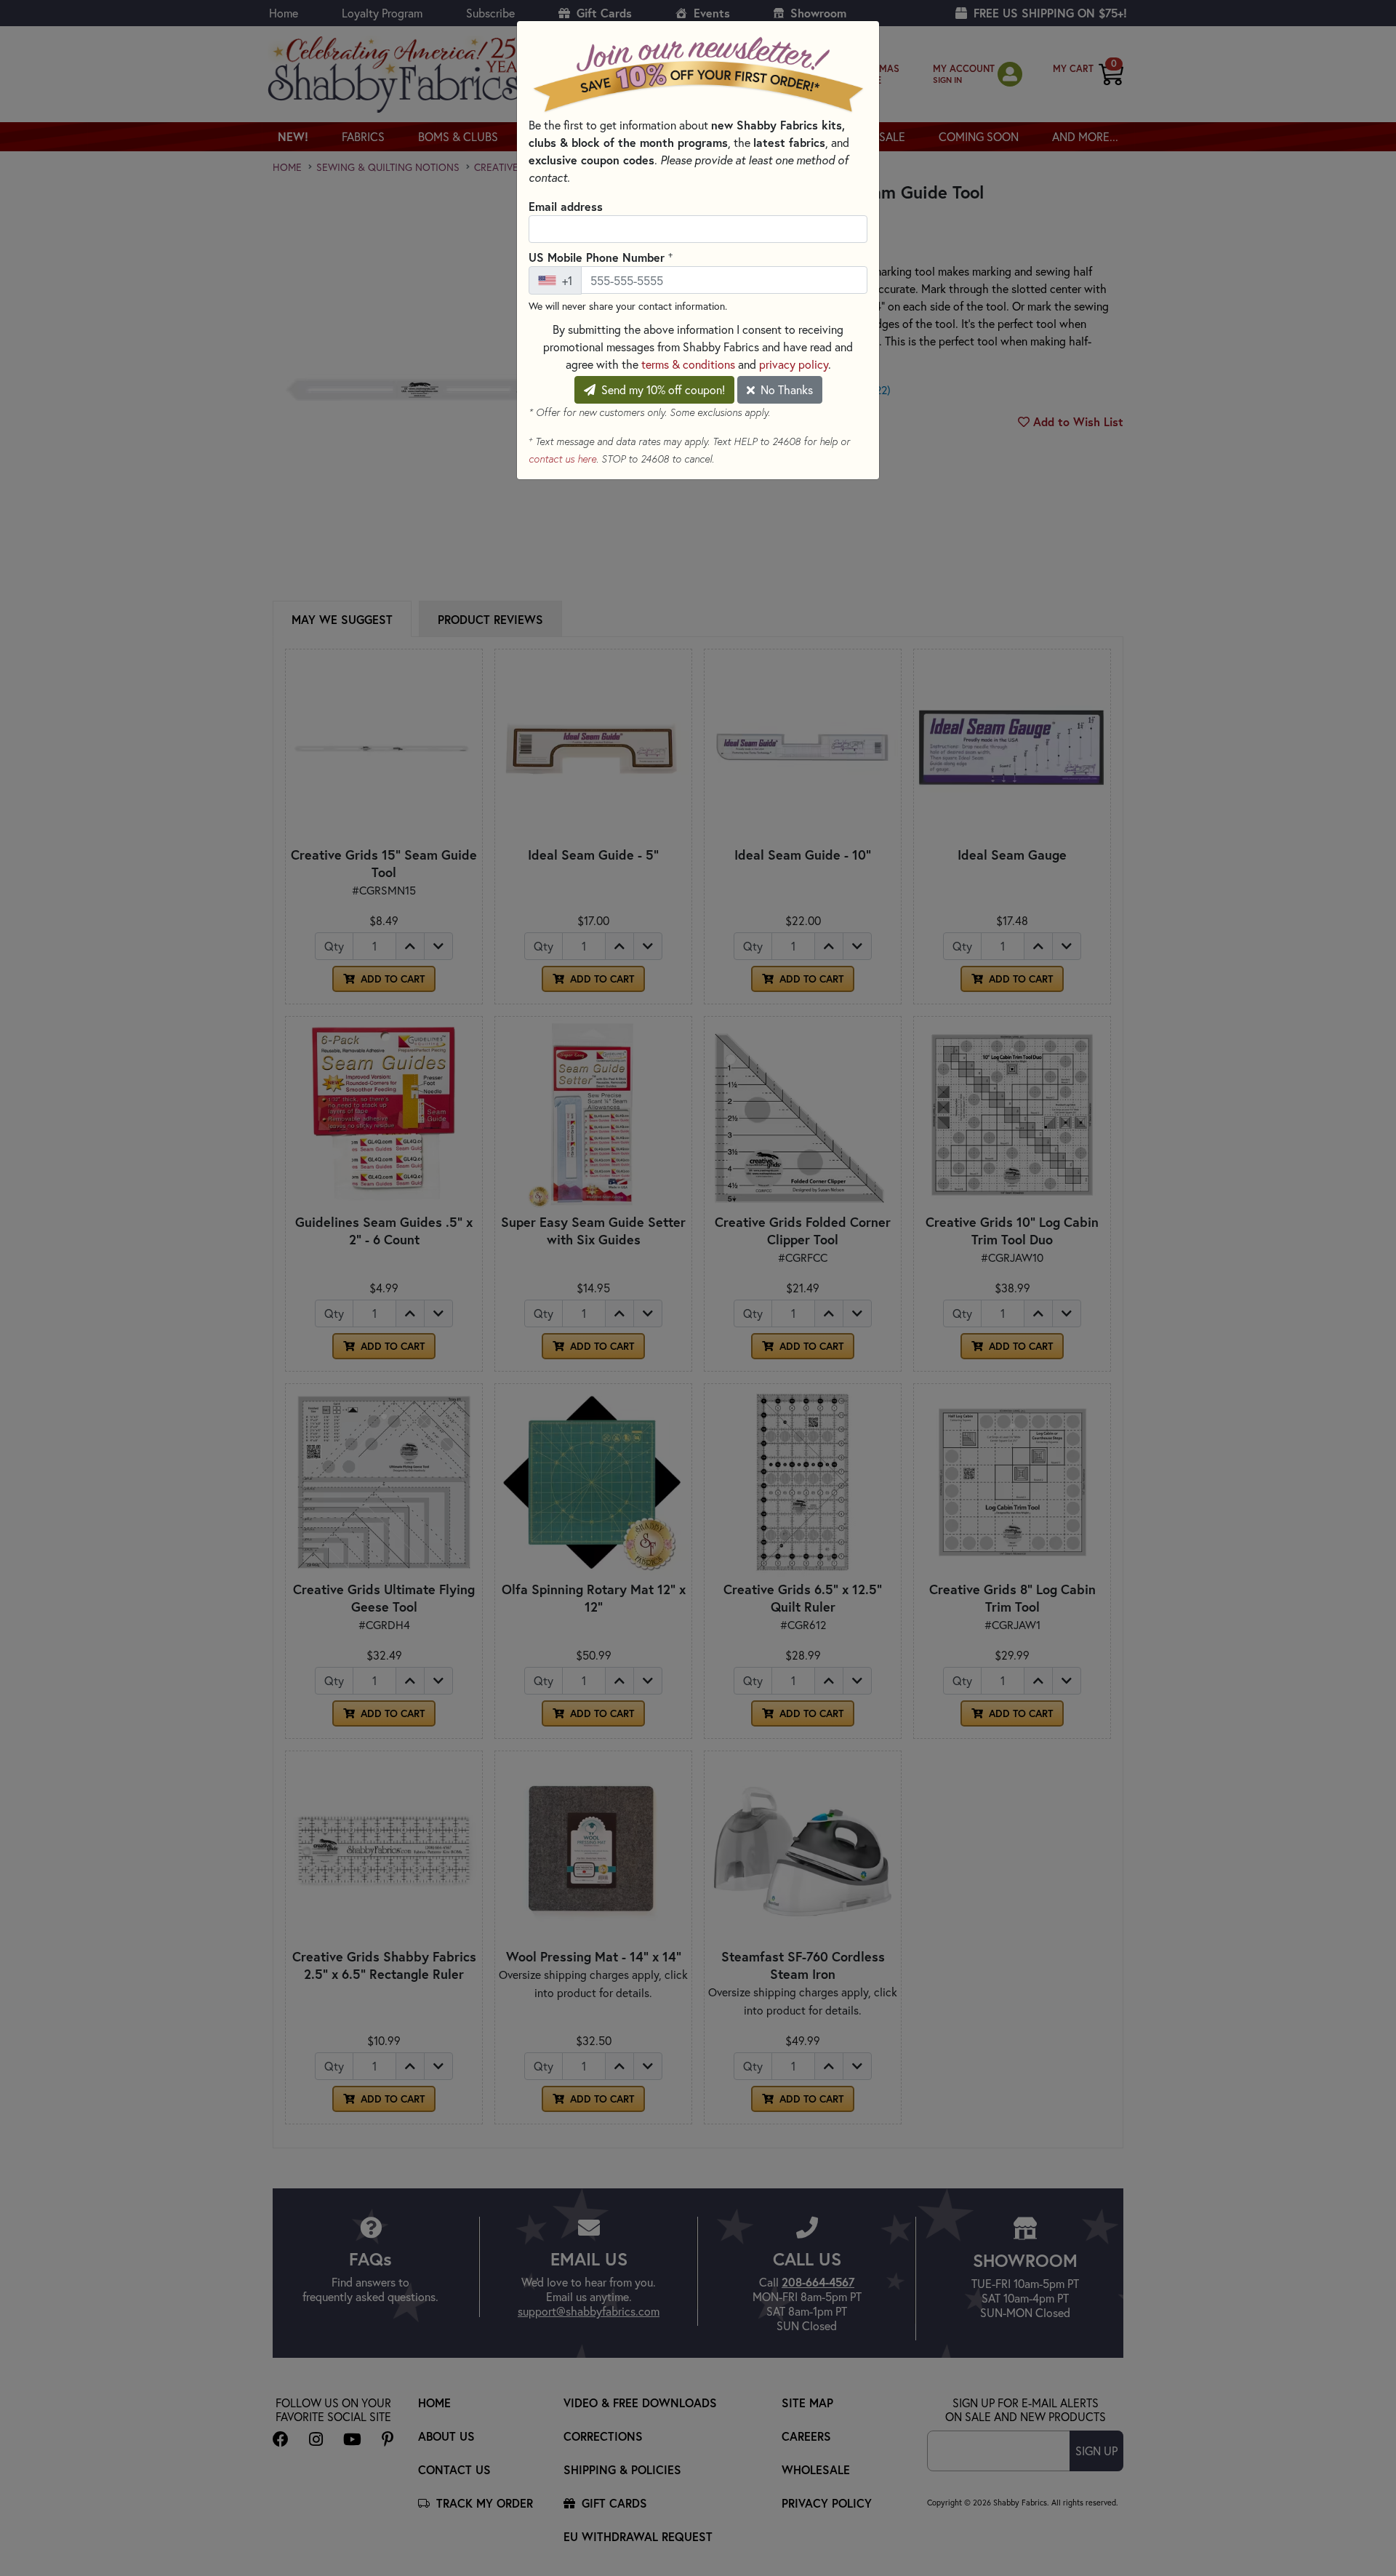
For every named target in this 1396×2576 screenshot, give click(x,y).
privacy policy (794, 364)
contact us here (562, 459)
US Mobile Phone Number (601, 257)
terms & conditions (688, 364)
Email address (566, 206)
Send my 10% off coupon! (662, 389)
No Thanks (785, 389)
